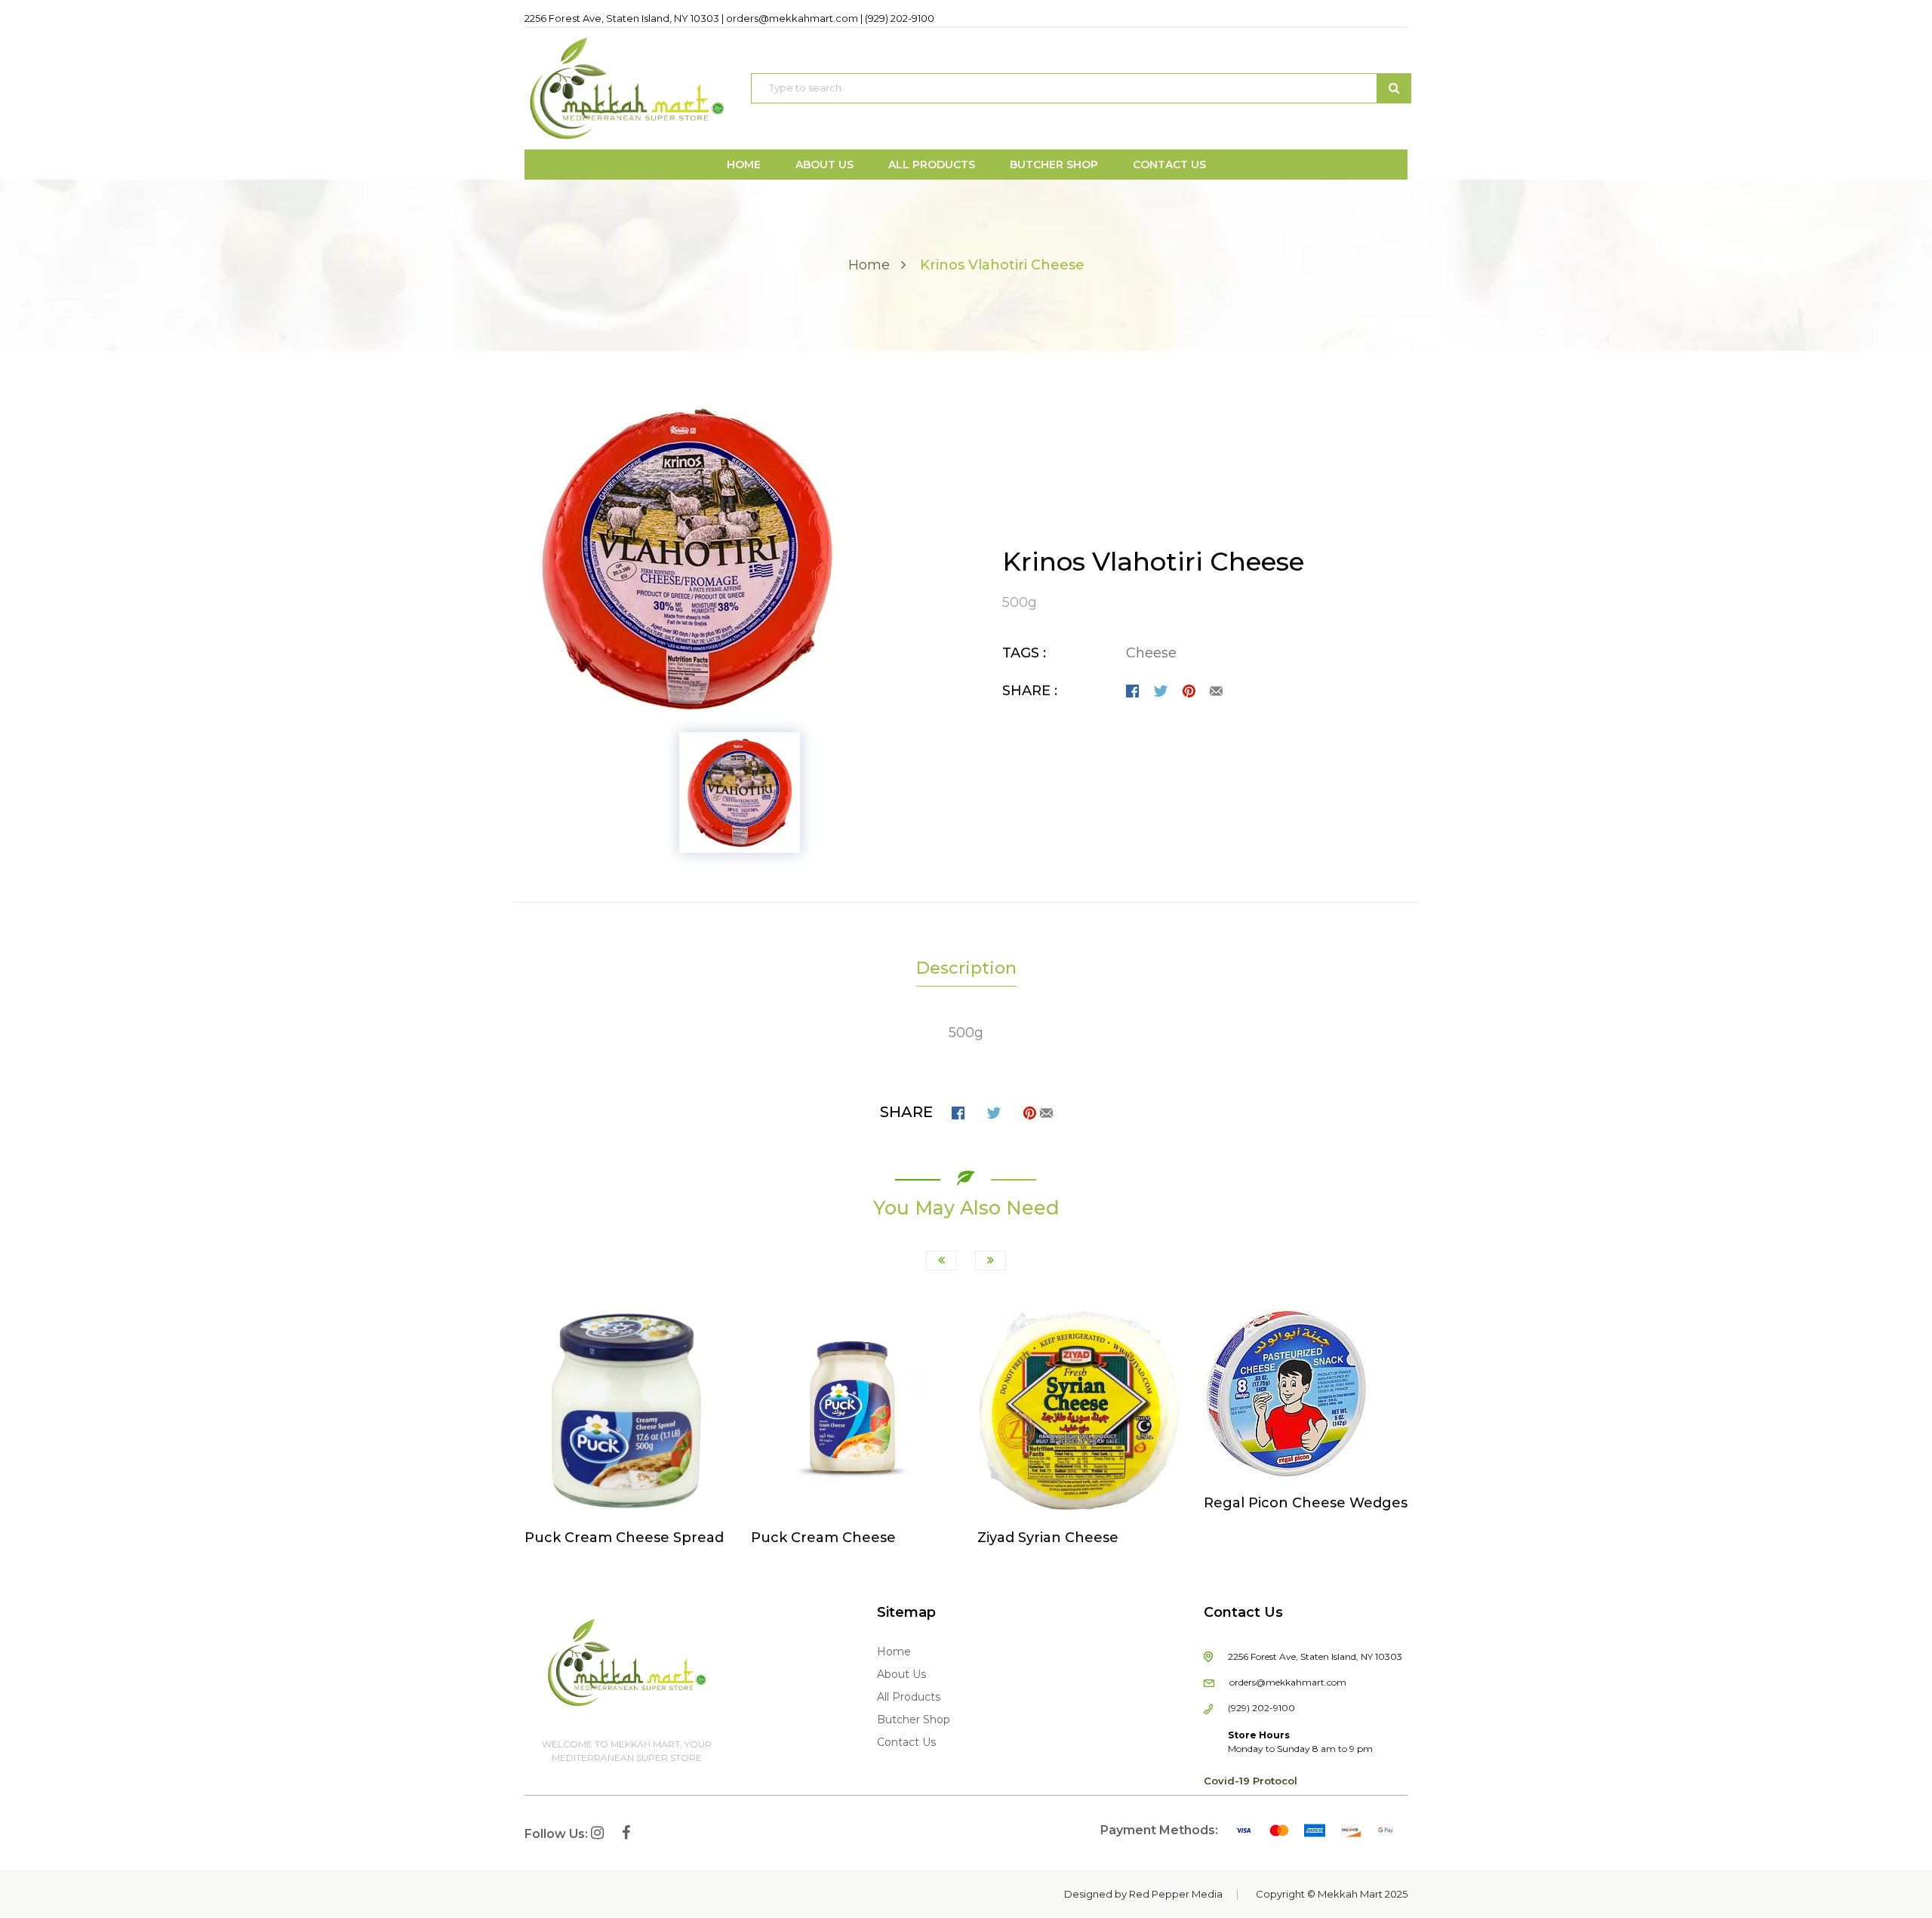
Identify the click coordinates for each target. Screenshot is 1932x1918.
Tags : (1024, 653)
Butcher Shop (914, 1719)
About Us (901, 1674)
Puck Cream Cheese (823, 1538)
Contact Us (906, 1742)
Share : (1030, 691)
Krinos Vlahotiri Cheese (1153, 562)
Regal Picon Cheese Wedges (1306, 1503)
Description (966, 968)
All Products (909, 1697)
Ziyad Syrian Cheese (1048, 1538)
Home (869, 265)
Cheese (1151, 653)
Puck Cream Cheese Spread (624, 1538)
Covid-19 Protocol (1251, 1781)
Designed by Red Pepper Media (1143, 1894)
